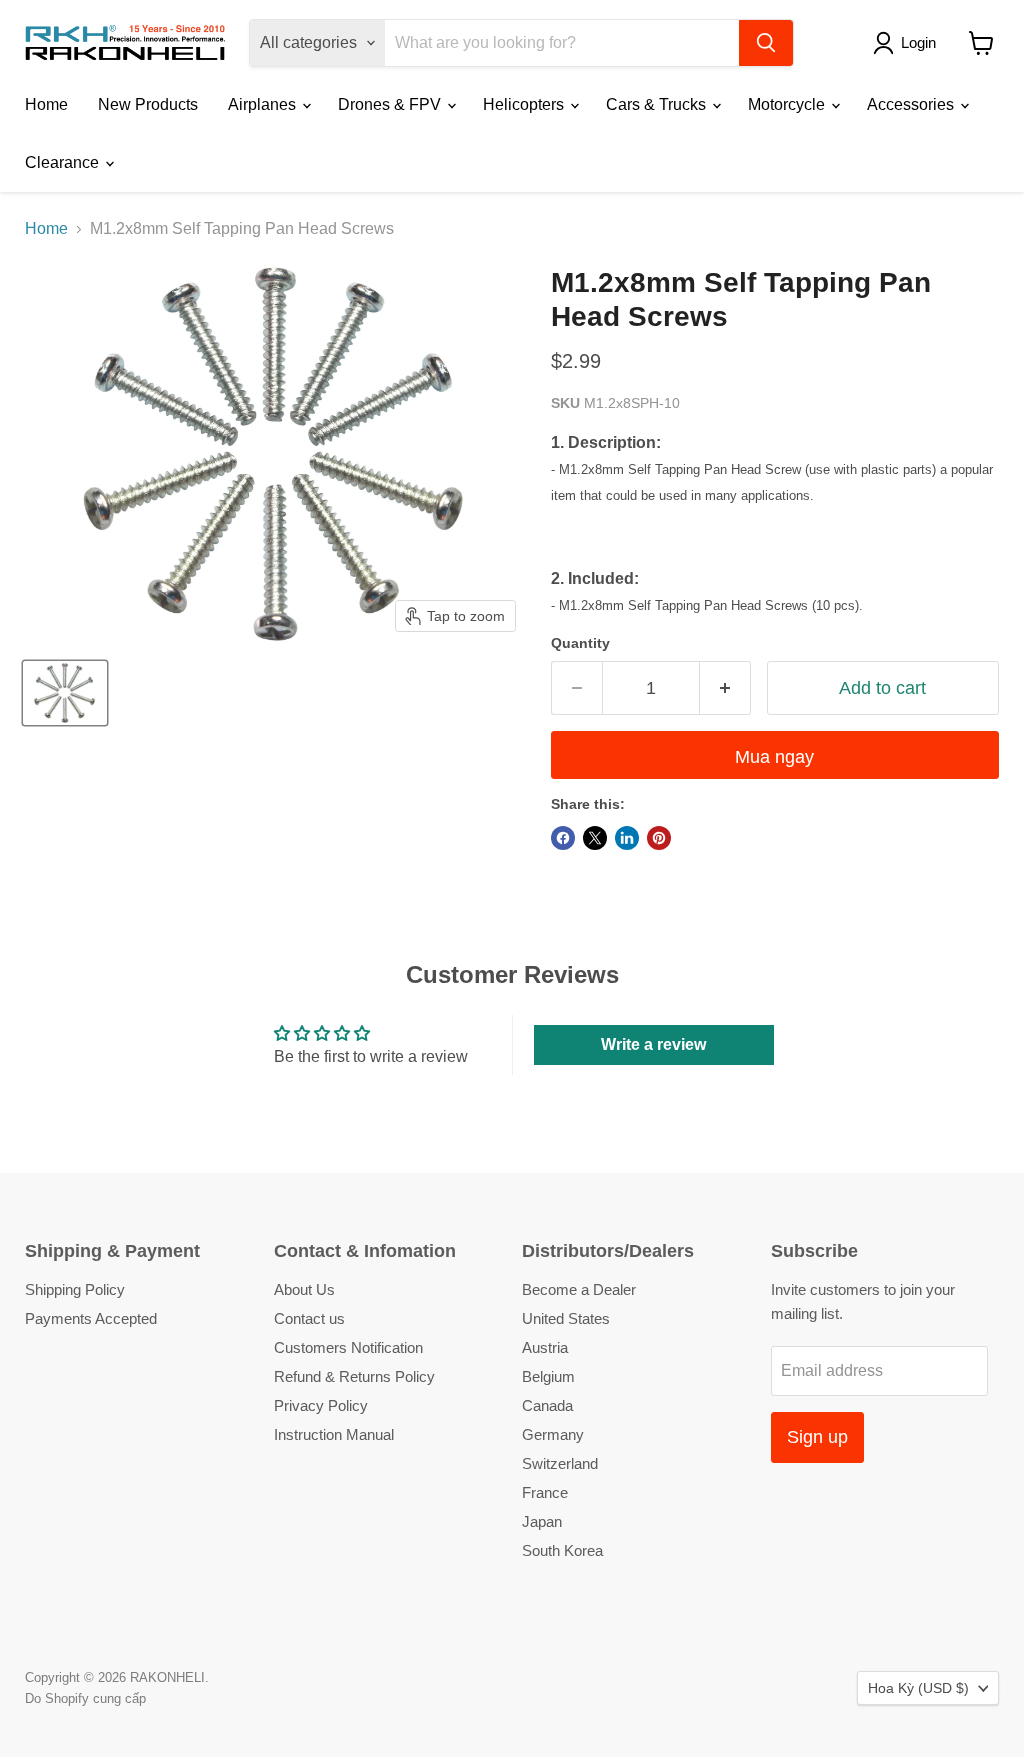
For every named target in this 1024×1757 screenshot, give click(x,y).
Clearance (64, 162)
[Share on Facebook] (563, 838)
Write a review (653, 1044)
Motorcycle (788, 104)
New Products (148, 104)
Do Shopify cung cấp (85, 1698)
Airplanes (264, 104)
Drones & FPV (391, 104)
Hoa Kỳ (918, 1688)
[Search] (766, 43)
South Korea (562, 1550)
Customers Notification (348, 1347)
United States (566, 1318)
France (545, 1492)
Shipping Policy (75, 1289)
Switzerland (560, 1463)
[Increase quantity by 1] (725, 688)
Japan (542, 1521)
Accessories (912, 104)
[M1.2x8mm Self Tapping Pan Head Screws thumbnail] (65, 693)
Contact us (309, 1318)
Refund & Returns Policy (354, 1376)
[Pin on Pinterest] (659, 838)
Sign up (817, 1437)
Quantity (580, 643)
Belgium (548, 1376)
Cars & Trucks (658, 104)
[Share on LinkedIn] (627, 838)
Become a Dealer (579, 1289)
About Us (304, 1289)
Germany (553, 1434)
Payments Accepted (91, 1318)
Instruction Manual (334, 1434)
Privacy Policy (321, 1405)
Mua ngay (774, 757)
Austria (545, 1347)
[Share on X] (595, 838)
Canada (547, 1405)
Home (46, 104)
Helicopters (525, 104)
